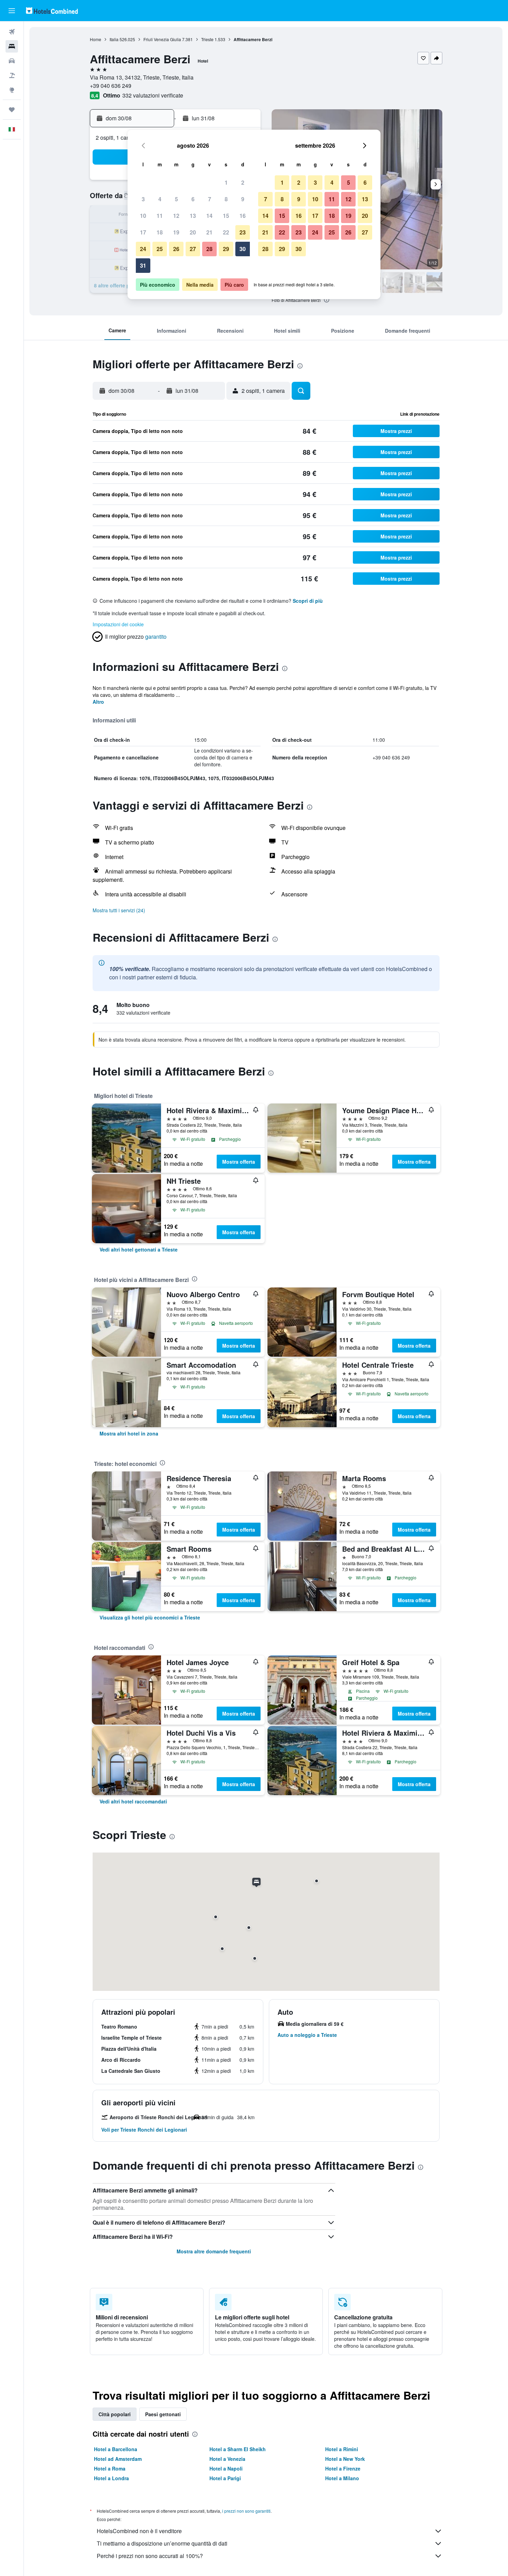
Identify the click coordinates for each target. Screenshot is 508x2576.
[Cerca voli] (12, 32)
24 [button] (143, 249)
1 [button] (226, 182)
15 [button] (226, 216)
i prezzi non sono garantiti (246, 2511)
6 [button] (193, 199)
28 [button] (209, 249)
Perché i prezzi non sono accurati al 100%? (150, 2556)
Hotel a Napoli (226, 2468)
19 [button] (176, 232)
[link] (139, 1249)
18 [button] (160, 232)
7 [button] (210, 199)
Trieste (207, 39)
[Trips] (12, 110)
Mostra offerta (239, 1162)
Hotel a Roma (110, 2468)
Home (96, 39)
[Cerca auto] (12, 61)
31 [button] (143, 265)
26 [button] (176, 249)
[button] (12, 11)
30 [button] (243, 249)
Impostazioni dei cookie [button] (118, 624)
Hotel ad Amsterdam (118, 2459)
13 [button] (193, 216)
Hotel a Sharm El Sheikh (238, 2449)
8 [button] (226, 199)
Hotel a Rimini (342, 2449)
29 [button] (226, 249)
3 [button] (143, 199)
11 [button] (160, 216)
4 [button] (160, 199)
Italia (114, 39)
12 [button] (176, 216)
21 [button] (209, 232)
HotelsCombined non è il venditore (139, 2531)
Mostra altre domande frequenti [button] (214, 2251)
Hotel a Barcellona (116, 2449)
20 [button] (193, 232)
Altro (98, 702)
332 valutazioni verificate (153, 95)
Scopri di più (308, 601)
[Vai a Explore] (12, 90)
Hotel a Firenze (343, 2468)
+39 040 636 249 (111, 86)
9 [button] (243, 199)
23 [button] (243, 232)
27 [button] (193, 249)
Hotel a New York (345, 2459)
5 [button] (176, 199)
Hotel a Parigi (225, 2478)
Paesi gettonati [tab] (163, 2414)
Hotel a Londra (111, 2478)
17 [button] (143, 232)
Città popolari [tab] (115, 2414)
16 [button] (243, 216)
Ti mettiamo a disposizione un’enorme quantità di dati (162, 2543)
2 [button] (243, 182)
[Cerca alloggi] (12, 46)
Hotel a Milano (342, 2478)
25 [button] (160, 249)
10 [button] (143, 216)
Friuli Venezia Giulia (162, 39)
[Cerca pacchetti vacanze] (12, 75)
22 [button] (226, 232)
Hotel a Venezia (227, 2459)
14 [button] (209, 216)
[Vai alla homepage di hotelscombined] (52, 11)
